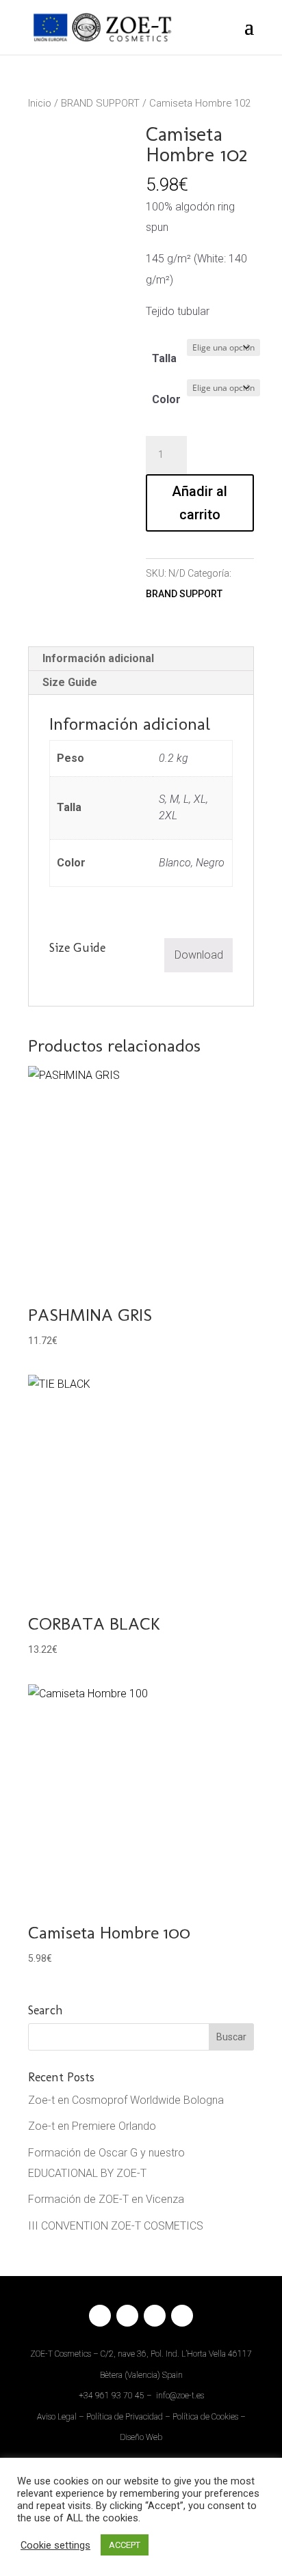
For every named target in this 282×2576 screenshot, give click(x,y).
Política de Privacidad (125, 2417)
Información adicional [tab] (98, 658)
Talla (164, 358)
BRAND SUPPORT (100, 103)
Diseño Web (141, 2437)
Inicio (40, 103)
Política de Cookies (205, 2417)
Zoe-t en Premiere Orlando (92, 2126)
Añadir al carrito (200, 503)
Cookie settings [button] (55, 2545)
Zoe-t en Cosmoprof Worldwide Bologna (126, 2100)
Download (199, 955)
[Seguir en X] (155, 2316)
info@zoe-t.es (180, 2396)
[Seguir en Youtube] (182, 2316)
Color (166, 399)
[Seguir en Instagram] (127, 2316)
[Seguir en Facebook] (100, 2316)
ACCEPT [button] (125, 2545)
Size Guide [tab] (70, 682)
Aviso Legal (57, 2417)
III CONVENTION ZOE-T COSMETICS (116, 2226)
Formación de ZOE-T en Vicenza (106, 2199)
